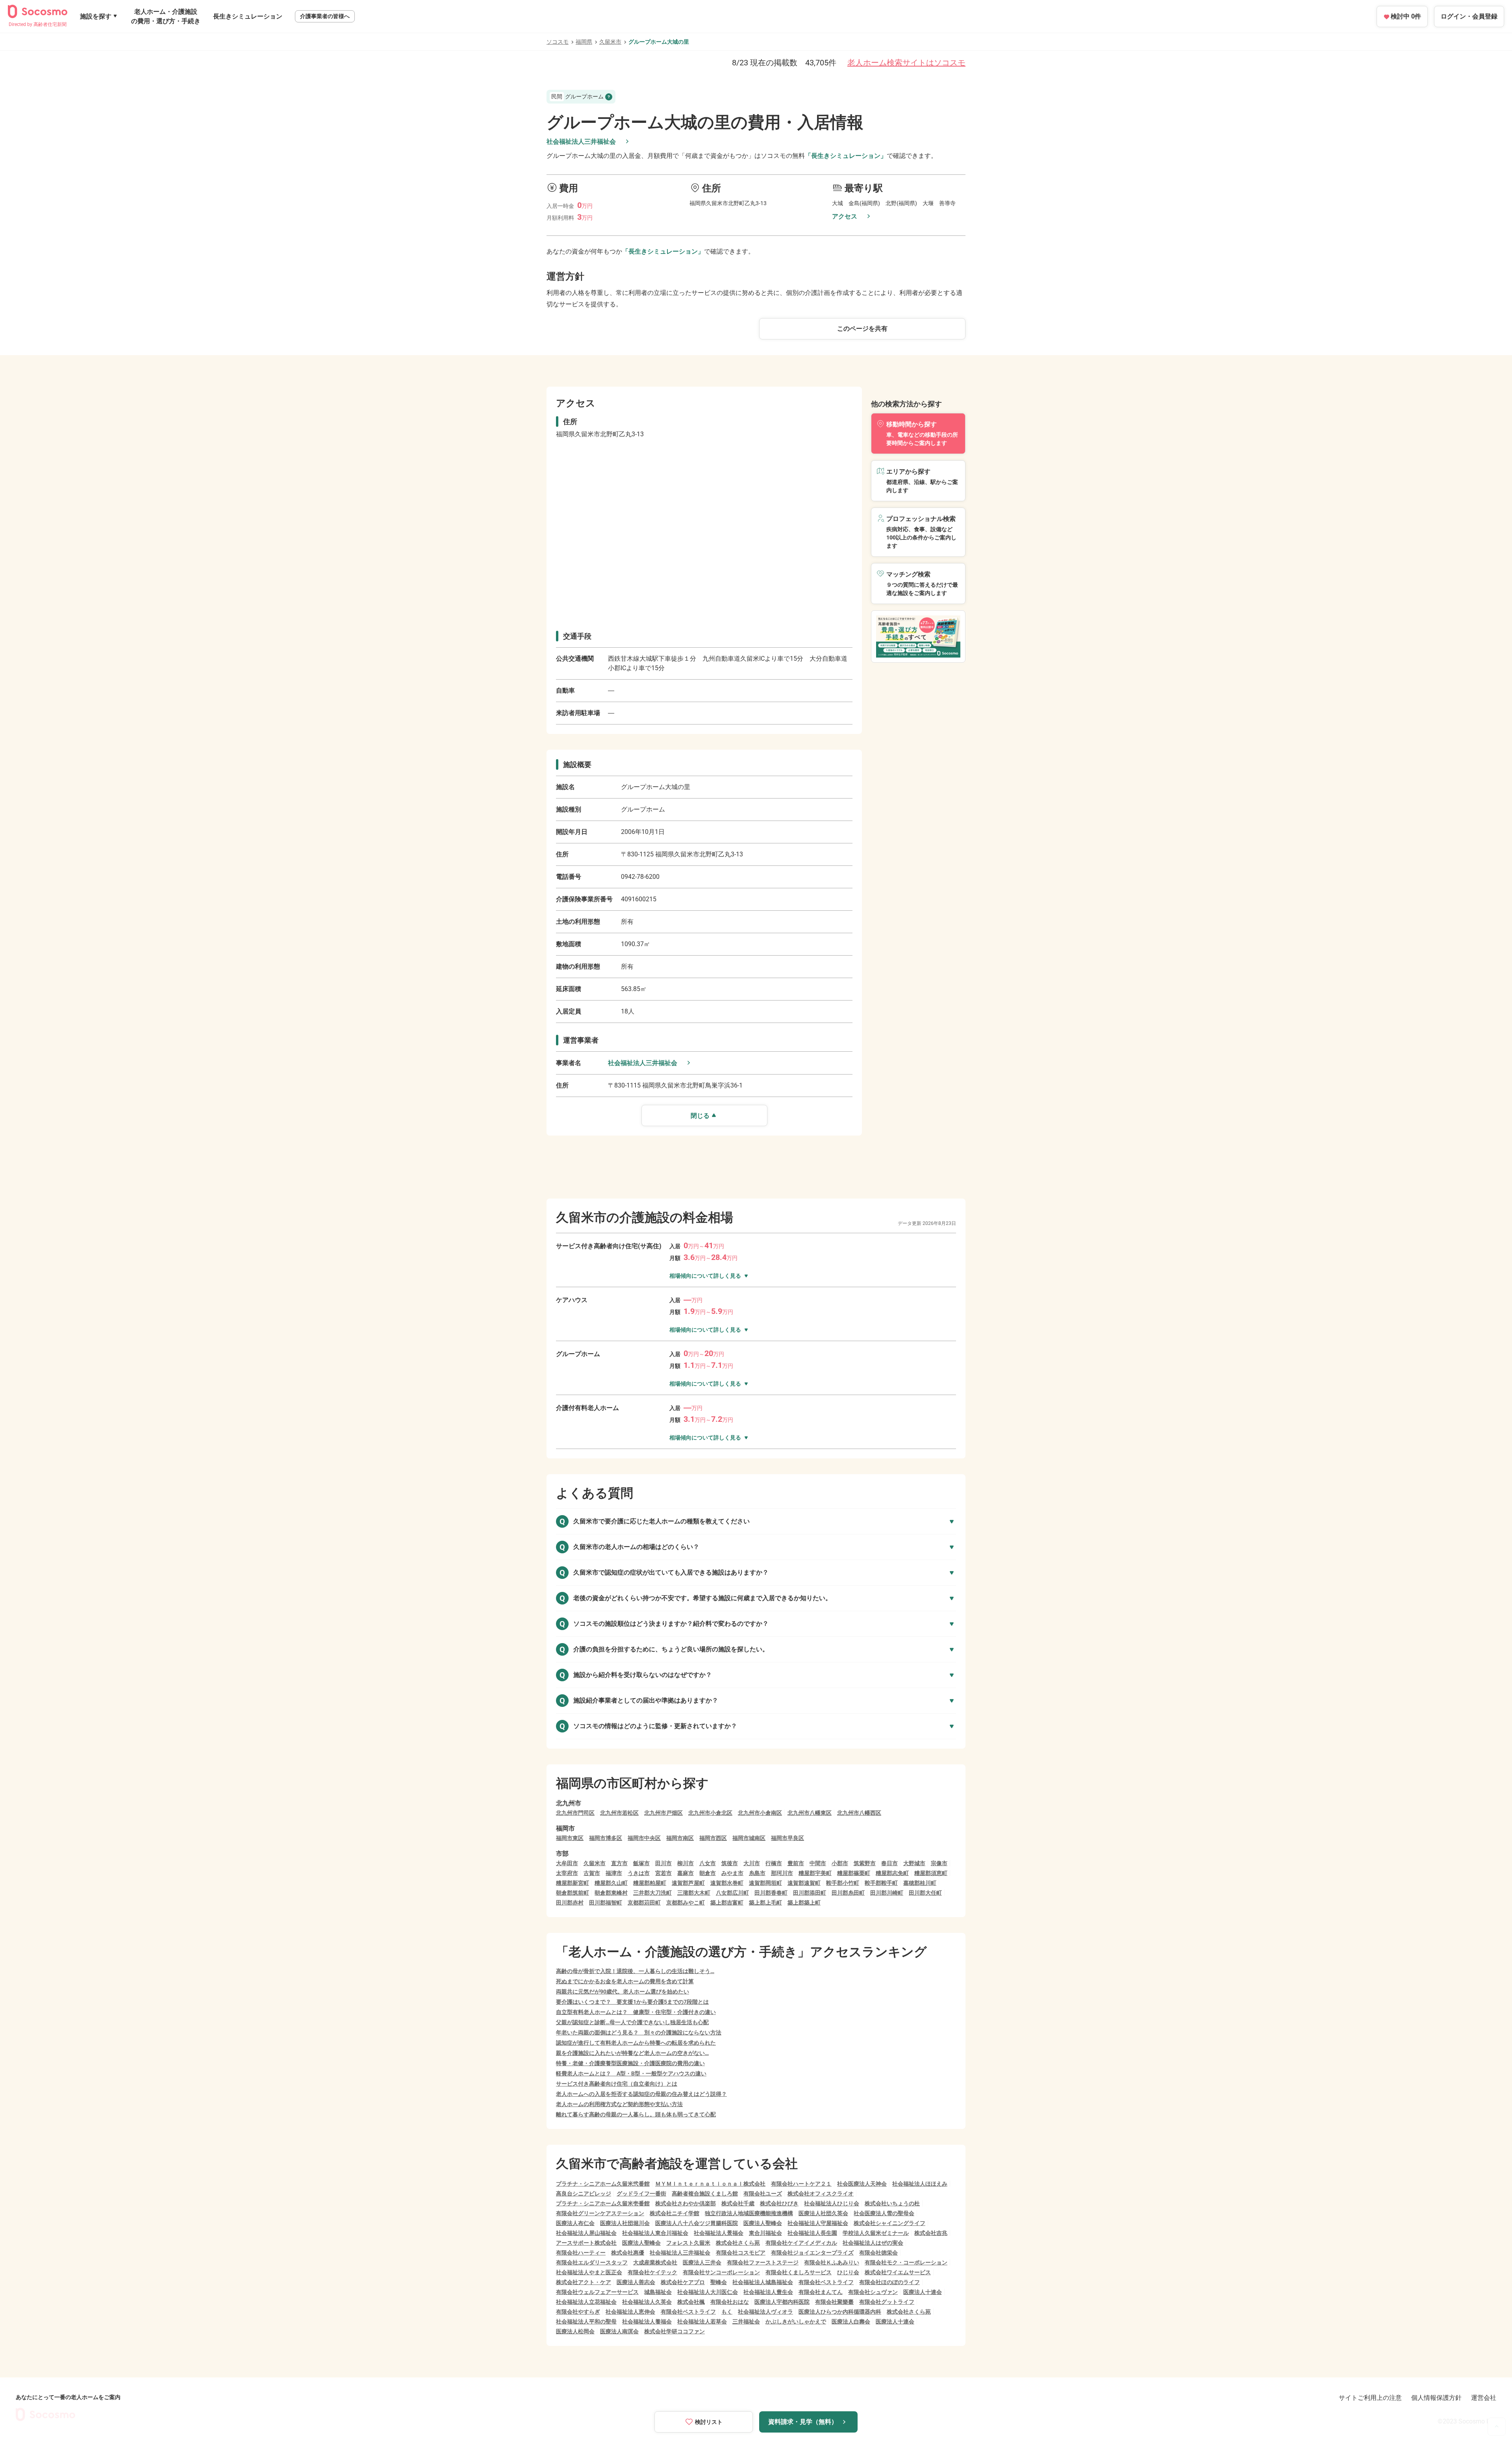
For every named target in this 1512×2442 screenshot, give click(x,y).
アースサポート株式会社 (586, 2243)
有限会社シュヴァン (873, 2292)
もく (727, 2312)
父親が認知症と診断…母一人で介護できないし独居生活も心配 (632, 2022)
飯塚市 (641, 1863)
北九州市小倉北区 (710, 1813)
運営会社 (1484, 2398)
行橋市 (774, 1863)
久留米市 (610, 42)
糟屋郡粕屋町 (650, 1883)
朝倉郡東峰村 (611, 1893)
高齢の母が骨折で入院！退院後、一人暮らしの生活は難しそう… (635, 1971)
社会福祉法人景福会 (719, 2233)
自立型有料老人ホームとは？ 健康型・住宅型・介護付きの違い (636, 2012)
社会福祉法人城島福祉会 (763, 2282)
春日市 (889, 1863)
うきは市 (639, 1873)
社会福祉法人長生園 (812, 2233)
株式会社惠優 (628, 2253)
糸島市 (757, 1873)
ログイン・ (1469, 16)
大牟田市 (567, 1863)
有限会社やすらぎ (578, 2312)
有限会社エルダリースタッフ (592, 2262)
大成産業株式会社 (655, 2262)
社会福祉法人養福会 (647, 2322)
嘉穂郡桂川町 (920, 1883)
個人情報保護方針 (1436, 2398)
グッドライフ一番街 (641, 2194)
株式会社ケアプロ (683, 2282)
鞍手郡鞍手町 (881, 1883)
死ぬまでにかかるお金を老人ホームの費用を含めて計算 (625, 1981)
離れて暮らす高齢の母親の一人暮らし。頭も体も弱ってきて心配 (636, 2114)
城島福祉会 (658, 2292)
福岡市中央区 (644, 1838)
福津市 (614, 1873)
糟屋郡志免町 (892, 1873)
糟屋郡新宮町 (573, 1883)
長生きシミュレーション (248, 16)
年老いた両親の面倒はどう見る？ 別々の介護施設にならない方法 (639, 2033)
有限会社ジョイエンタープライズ (812, 2253)
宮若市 (663, 1873)
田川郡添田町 (810, 1893)
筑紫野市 (865, 1863)
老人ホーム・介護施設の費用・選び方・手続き (166, 16)
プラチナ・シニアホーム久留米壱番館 (603, 2203)
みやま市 (732, 1873)
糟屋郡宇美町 (815, 1873)
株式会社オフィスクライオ (821, 2194)
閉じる (700, 1116)
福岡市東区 (570, 1838)
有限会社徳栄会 (878, 2253)
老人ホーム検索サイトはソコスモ (906, 63)
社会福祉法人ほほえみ (920, 2184)
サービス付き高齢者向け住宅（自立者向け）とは (617, 2084)
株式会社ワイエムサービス (898, 2272)
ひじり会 (848, 2272)
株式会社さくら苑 (738, 2243)
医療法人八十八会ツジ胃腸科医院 (697, 2223)
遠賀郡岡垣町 (765, 1883)
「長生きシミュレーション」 (846, 156)
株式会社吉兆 (931, 2233)
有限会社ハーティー (581, 2253)
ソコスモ (558, 42)
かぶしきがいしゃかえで (796, 2322)
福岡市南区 (680, 1838)
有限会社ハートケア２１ (801, 2184)
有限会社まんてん (821, 2292)
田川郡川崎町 (887, 1893)
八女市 (708, 1863)
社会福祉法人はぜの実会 (873, 2243)
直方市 (619, 1863)
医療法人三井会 (702, 2262)
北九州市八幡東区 (810, 1813)
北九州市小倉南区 (760, 1813)
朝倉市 (708, 1873)
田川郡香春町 (771, 1893)
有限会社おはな (730, 2302)
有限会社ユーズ (763, 2194)
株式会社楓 (691, 2302)
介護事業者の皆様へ (325, 16)
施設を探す (96, 16)
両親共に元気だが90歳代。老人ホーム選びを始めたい (623, 1992)
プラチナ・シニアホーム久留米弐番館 (603, 2184)
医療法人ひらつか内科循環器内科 (840, 2312)
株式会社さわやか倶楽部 (686, 2203)
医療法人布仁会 (575, 2223)
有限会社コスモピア (741, 2253)
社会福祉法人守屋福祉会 (818, 2223)
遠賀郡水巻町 (727, 1883)
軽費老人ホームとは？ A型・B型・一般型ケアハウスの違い (631, 2073)
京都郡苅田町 (644, 1903)
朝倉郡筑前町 (573, 1893)
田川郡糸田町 (848, 1893)
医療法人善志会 (636, 2282)
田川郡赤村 (570, 1903)
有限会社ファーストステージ (763, 2262)
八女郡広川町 (732, 1893)
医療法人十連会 (923, 2292)
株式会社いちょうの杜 (892, 2203)
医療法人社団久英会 (823, 2213)
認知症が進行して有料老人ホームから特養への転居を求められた (636, 2043)
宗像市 (939, 1863)
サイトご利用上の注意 (1370, 2398)
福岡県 (584, 42)
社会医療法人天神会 (862, 2184)
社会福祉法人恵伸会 (630, 2312)
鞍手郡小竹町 (843, 1883)
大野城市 (914, 1863)
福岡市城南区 (749, 1838)
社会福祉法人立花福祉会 (586, 2302)
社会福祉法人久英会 (647, 2302)
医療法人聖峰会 (763, 2223)
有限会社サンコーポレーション (721, 2272)
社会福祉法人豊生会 (768, 2292)
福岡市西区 (713, 1838)
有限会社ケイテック (652, 2272)
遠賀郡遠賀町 (804, 1883)
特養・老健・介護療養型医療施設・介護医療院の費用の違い (630, 2063)
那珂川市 (782, 1873)
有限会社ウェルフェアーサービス (597, 2292)
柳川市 (686, 1863)
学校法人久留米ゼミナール (876, 2233)
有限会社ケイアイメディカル (801, 2243)
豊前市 (796, 1863)
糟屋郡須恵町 (931, 1873)
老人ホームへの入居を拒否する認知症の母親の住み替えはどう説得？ (641, 2094)
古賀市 (592, 1873)
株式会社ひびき (779, 2203)
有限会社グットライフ (887, 2302)
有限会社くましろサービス (799, 2272)
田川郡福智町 (606, 1903)
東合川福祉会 (765, 2233)
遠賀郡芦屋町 (688, 1883)
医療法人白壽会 (851, 2322)
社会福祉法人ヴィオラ (765, 2312)
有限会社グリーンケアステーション (600, 2213)
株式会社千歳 (738, 2203)
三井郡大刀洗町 (652, 1893)
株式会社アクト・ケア (584, 2282)
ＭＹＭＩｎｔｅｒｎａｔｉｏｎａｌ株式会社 (710, 2184)
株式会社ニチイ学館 (674, 2213)
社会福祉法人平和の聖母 (586, 2322)
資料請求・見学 (803, 2422)
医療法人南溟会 (619, 2331)
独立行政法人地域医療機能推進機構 (749, 2213)
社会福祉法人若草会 (702, 2322)
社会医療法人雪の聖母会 (884, 2213)
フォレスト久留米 (688, 2243)
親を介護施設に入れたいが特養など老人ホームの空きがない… (632, 2053)
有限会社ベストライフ (826, 2282)
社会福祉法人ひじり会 (832, 2203)
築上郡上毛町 (765, 1903)
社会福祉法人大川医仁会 (708, 2292)
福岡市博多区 (606, 1838)
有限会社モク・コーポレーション (906, 2262)
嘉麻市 (686, 1873)
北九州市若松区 (619, 1813)
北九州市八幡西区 (859, 1813)
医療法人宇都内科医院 (782, 2302)
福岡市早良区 (787, 1838)
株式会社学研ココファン (674, 2331)
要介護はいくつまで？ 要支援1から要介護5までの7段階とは (632, 2002)
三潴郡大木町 (694, 1893)
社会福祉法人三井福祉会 (581, 142)
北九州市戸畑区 (663, 1813)
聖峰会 (719, 2282)
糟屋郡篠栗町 (854, 1873)
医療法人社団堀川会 (625, 2223)
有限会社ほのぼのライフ (889, 2282)
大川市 (752, 1863)
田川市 (663, 1863)
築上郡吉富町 (727, 1903)
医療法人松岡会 (575, 2331)
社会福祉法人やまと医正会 (589, 2272)
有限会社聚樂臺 (834, 2302)
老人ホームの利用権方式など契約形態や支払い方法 (619, 2104)
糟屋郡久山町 (611, 1883)
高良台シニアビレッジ (584, 2194)
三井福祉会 (746, 2322)
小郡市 (840, 1863)
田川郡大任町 (925, 1893)
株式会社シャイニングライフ (889, 2223)
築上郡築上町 (804, 1903)
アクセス (845, 216)
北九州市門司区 (575, 1813)
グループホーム (577, 96)
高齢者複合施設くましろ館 (705, 2194)
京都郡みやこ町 (686, 1903)
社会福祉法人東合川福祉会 (655, 2233)
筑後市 (730, 1863)
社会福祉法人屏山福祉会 (586, 2233)
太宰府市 (567, 1873)
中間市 (818, 1863)
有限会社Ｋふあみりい (832, 2262)
